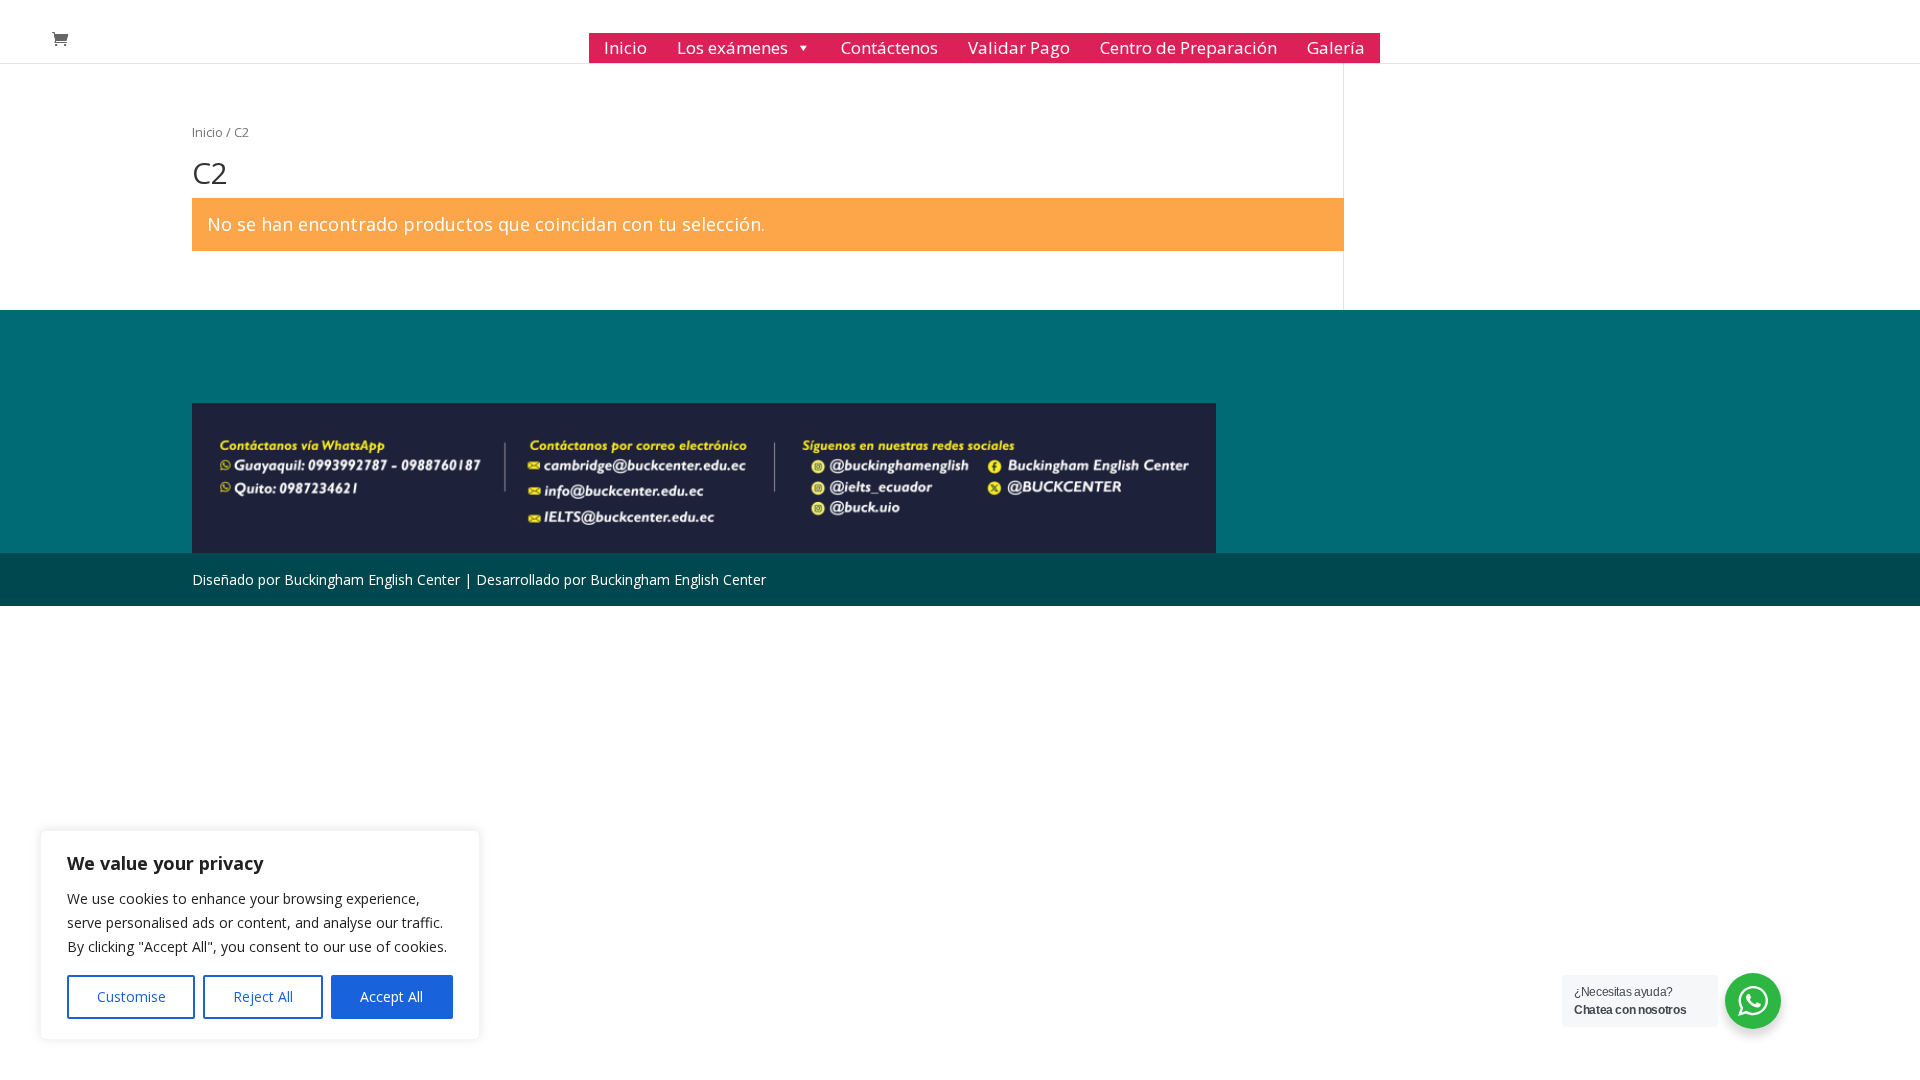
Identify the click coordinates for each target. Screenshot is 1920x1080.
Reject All (263, 996)
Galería (1336, 47)
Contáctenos (889, 47)
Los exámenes (732, 47)
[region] (260, 935)
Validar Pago (1019, 47)
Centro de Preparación (1188, 47)
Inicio (625, 47)
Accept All (391, 996)
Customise (131, 996)
